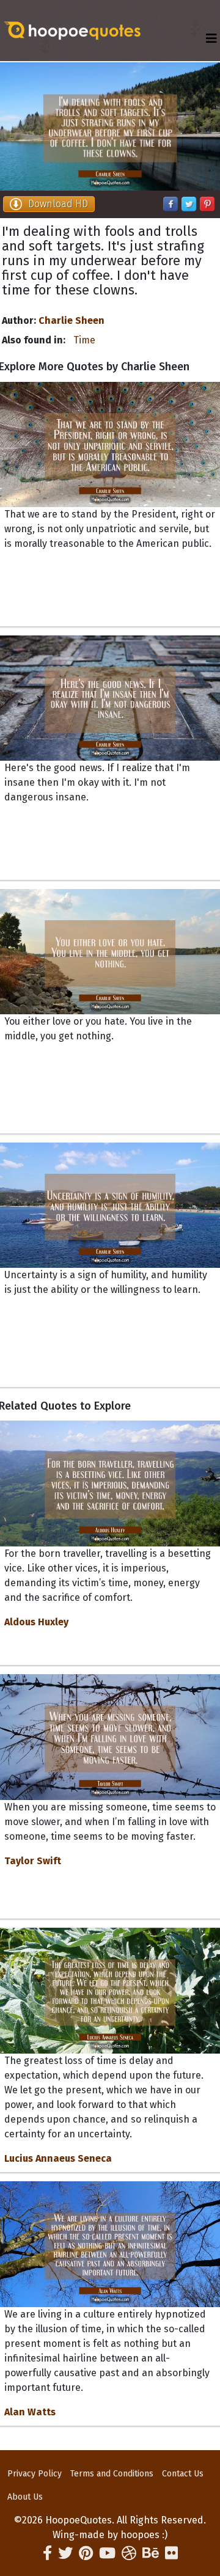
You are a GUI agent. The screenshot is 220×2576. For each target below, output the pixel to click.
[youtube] (107, 2553)
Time (84, 340)
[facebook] (47, 2553)
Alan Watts (30, 2412)
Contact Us (183, 2474)
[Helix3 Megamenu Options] (211, 39)
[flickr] (171, 2553)
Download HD (58, 204)
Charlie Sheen (71, 320)
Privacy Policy (35, 2474)
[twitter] (65, 2553)
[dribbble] (129, 2553)
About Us (25, 2497)
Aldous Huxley (36, 1622)
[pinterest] (86, 2553)
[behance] (151, 2553)
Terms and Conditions (112, 2474)
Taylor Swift (33, 1861)
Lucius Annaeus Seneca (58, 2158)
